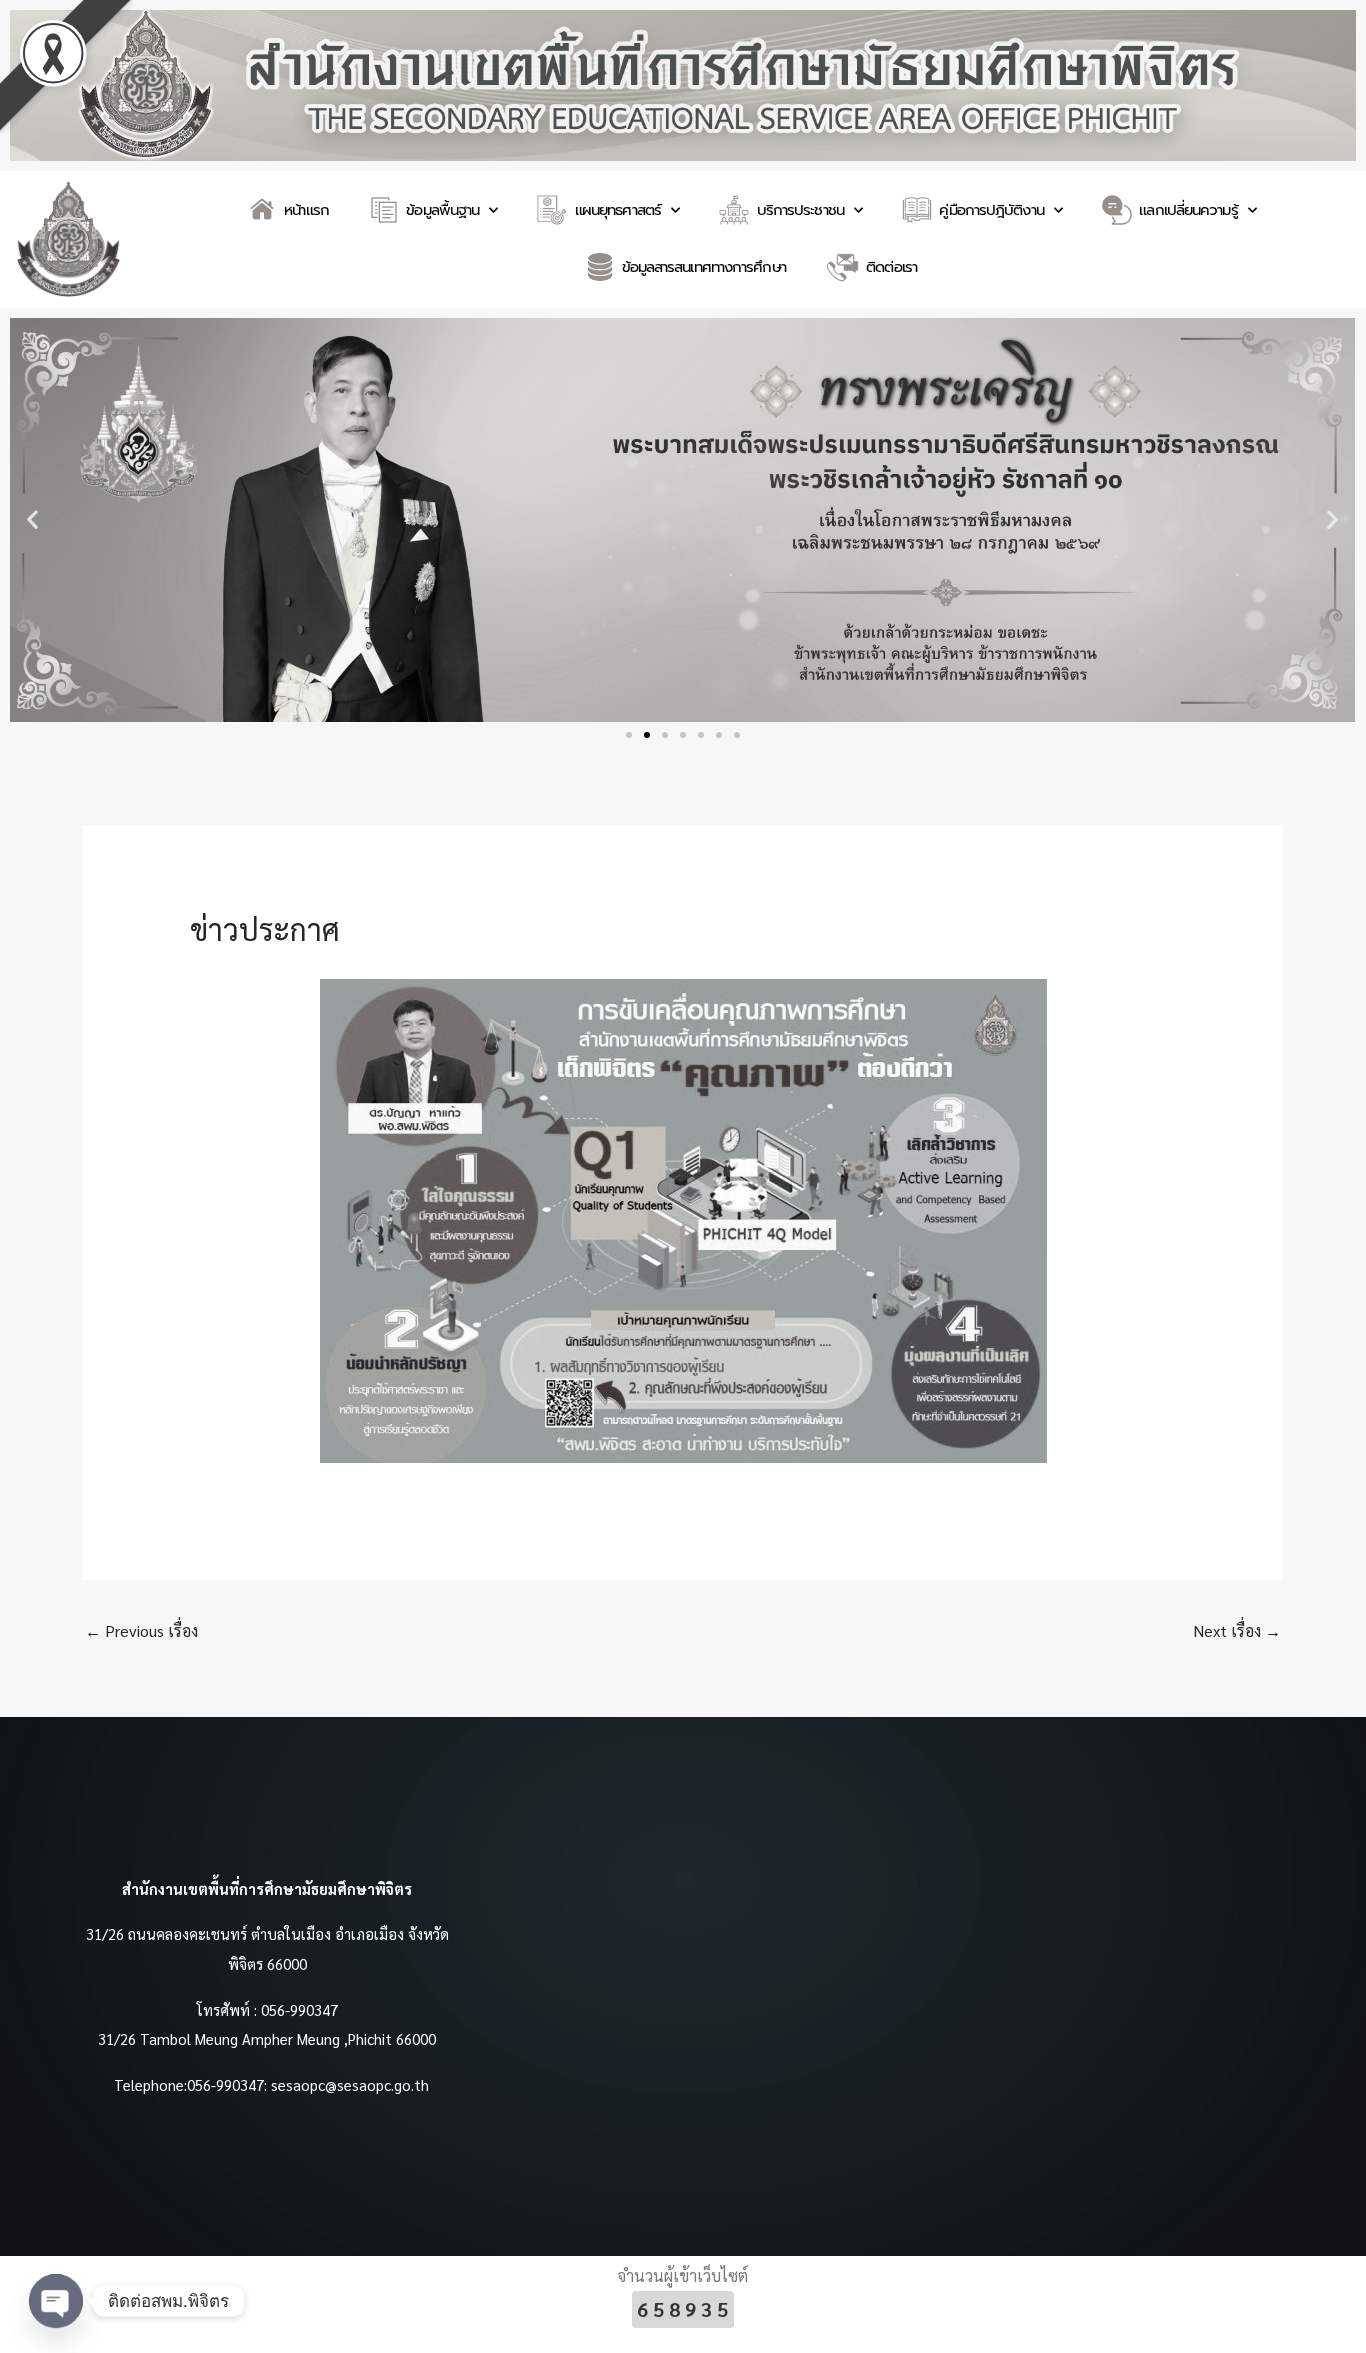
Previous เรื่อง (141, 1630)
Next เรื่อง (1237, 1630)
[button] (32, 519)
